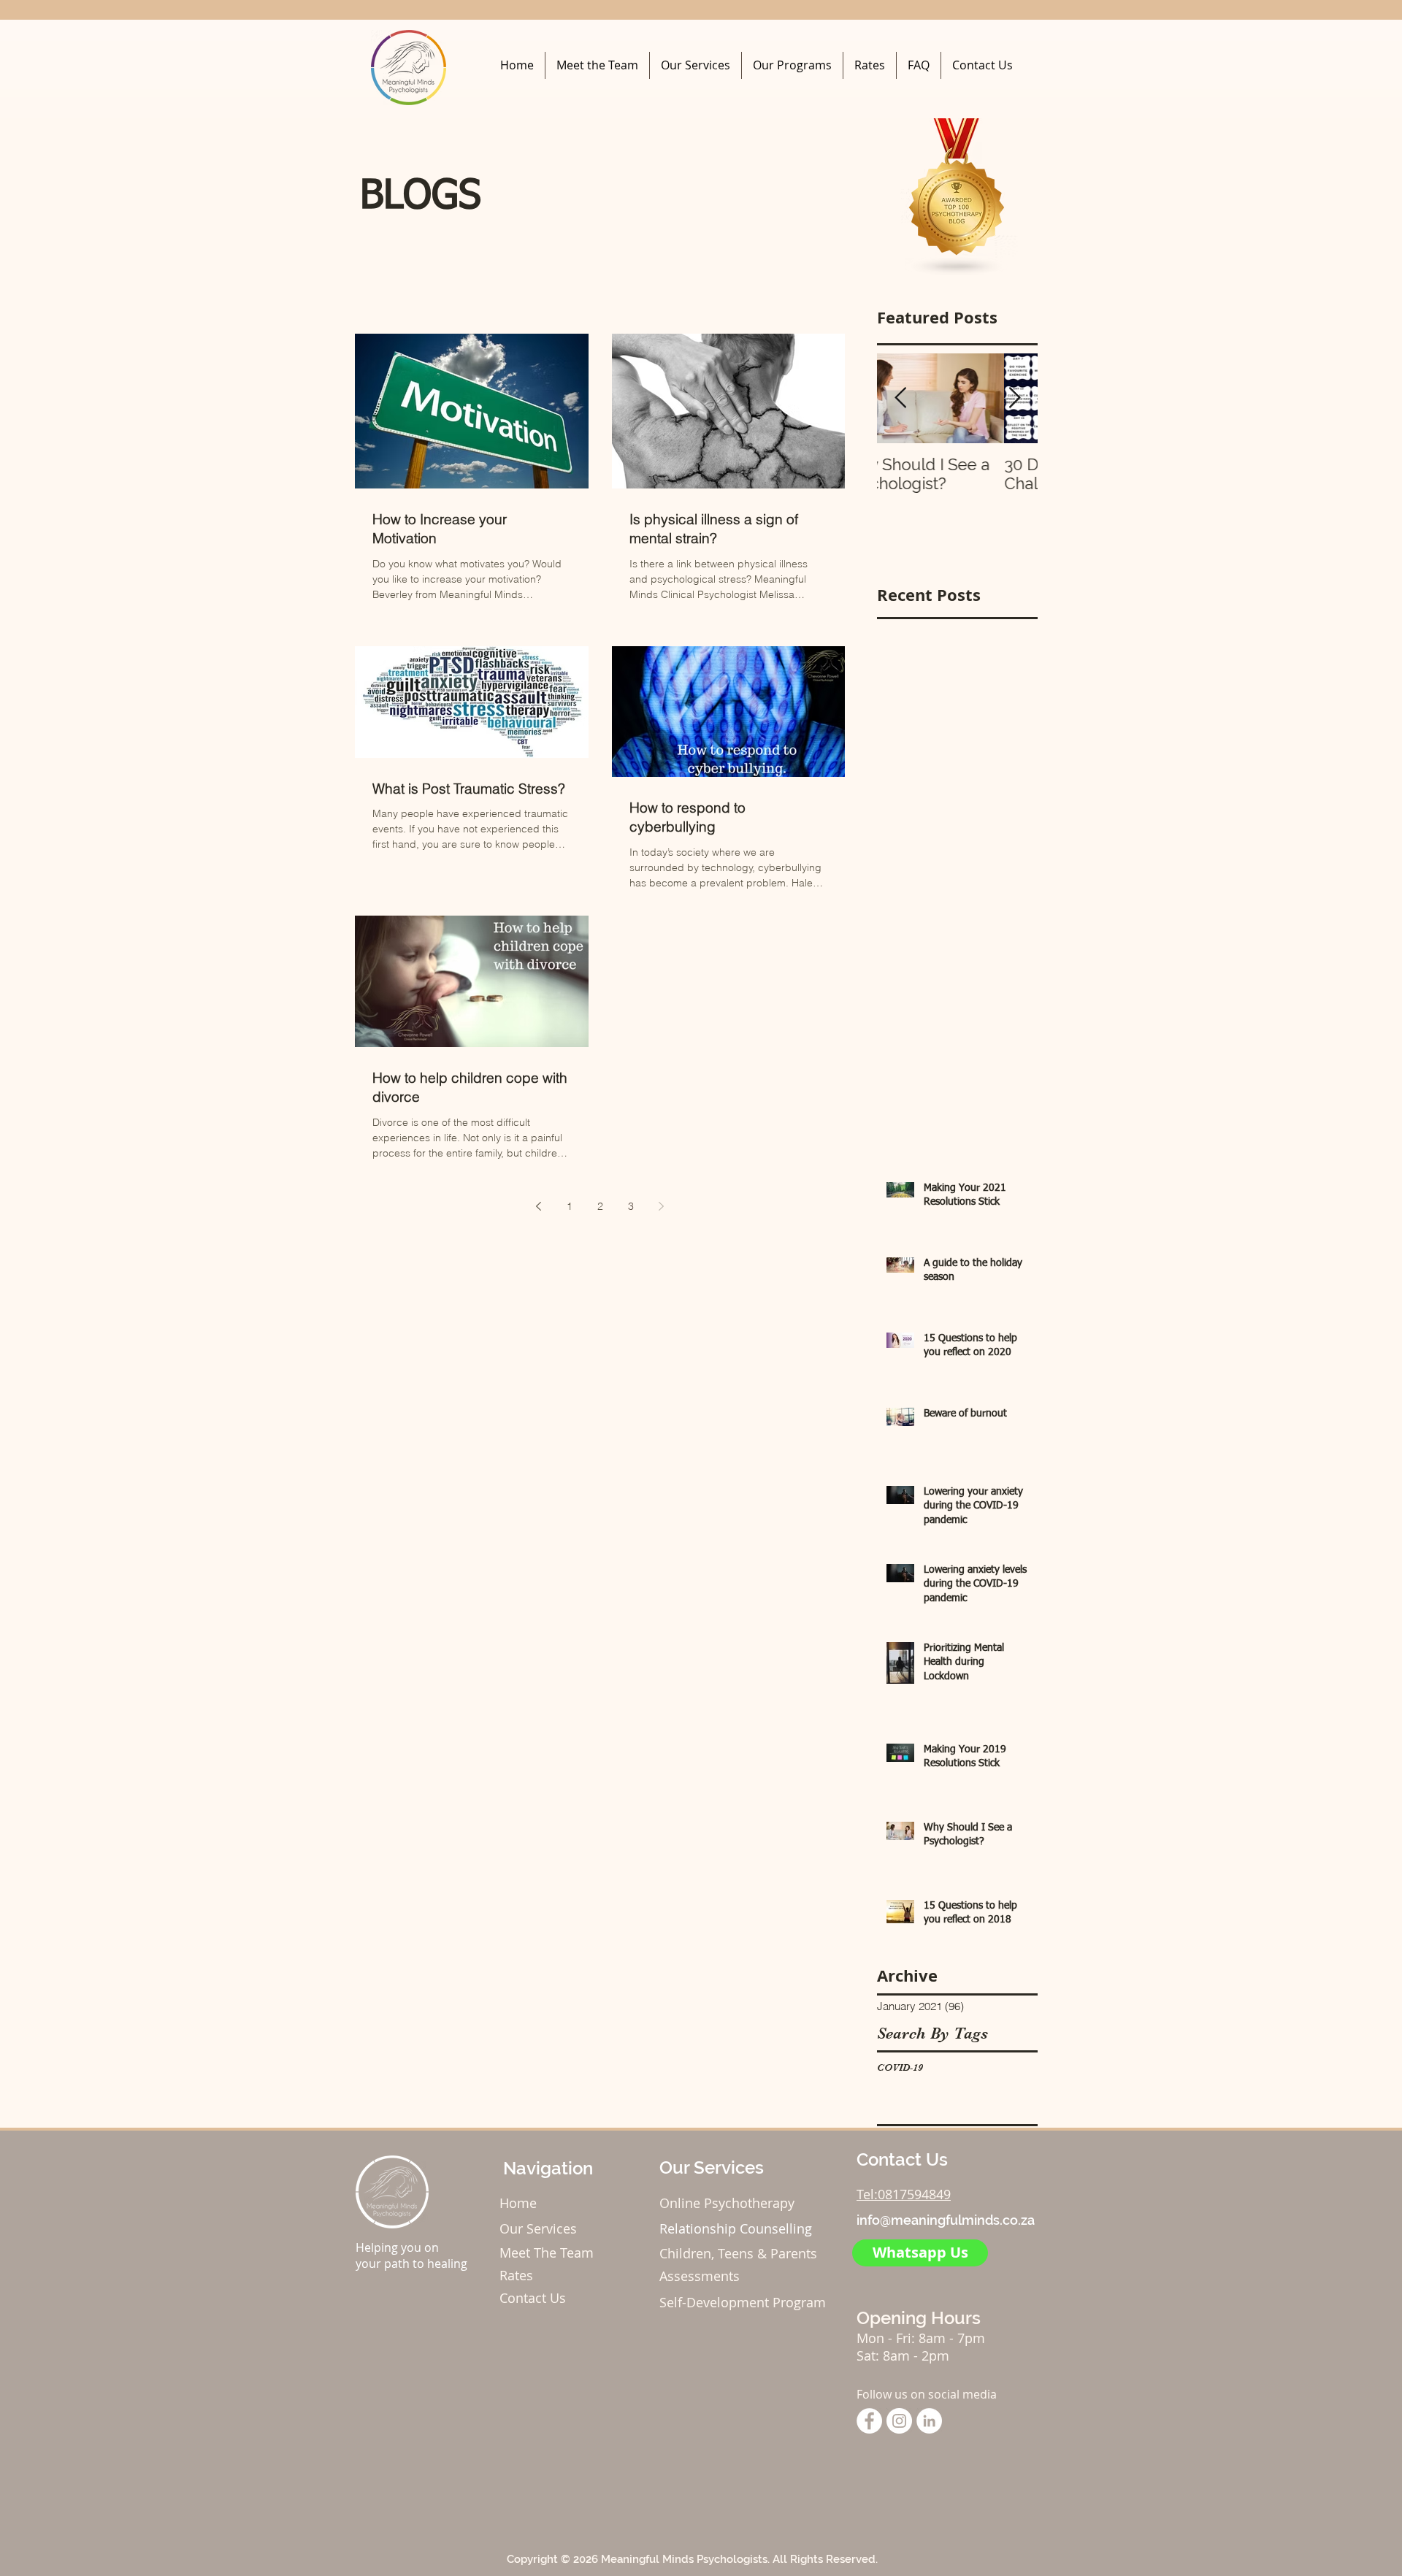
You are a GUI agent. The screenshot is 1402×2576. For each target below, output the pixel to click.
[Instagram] (899, 2421)
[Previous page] (539, 1206)
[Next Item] (1014, 398)
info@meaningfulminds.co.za (946, 2220)
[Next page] (662, 1206)
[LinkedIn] (929, 2421)
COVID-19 (900, 2067)
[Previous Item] (900, 398)
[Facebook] (869, 2421)
